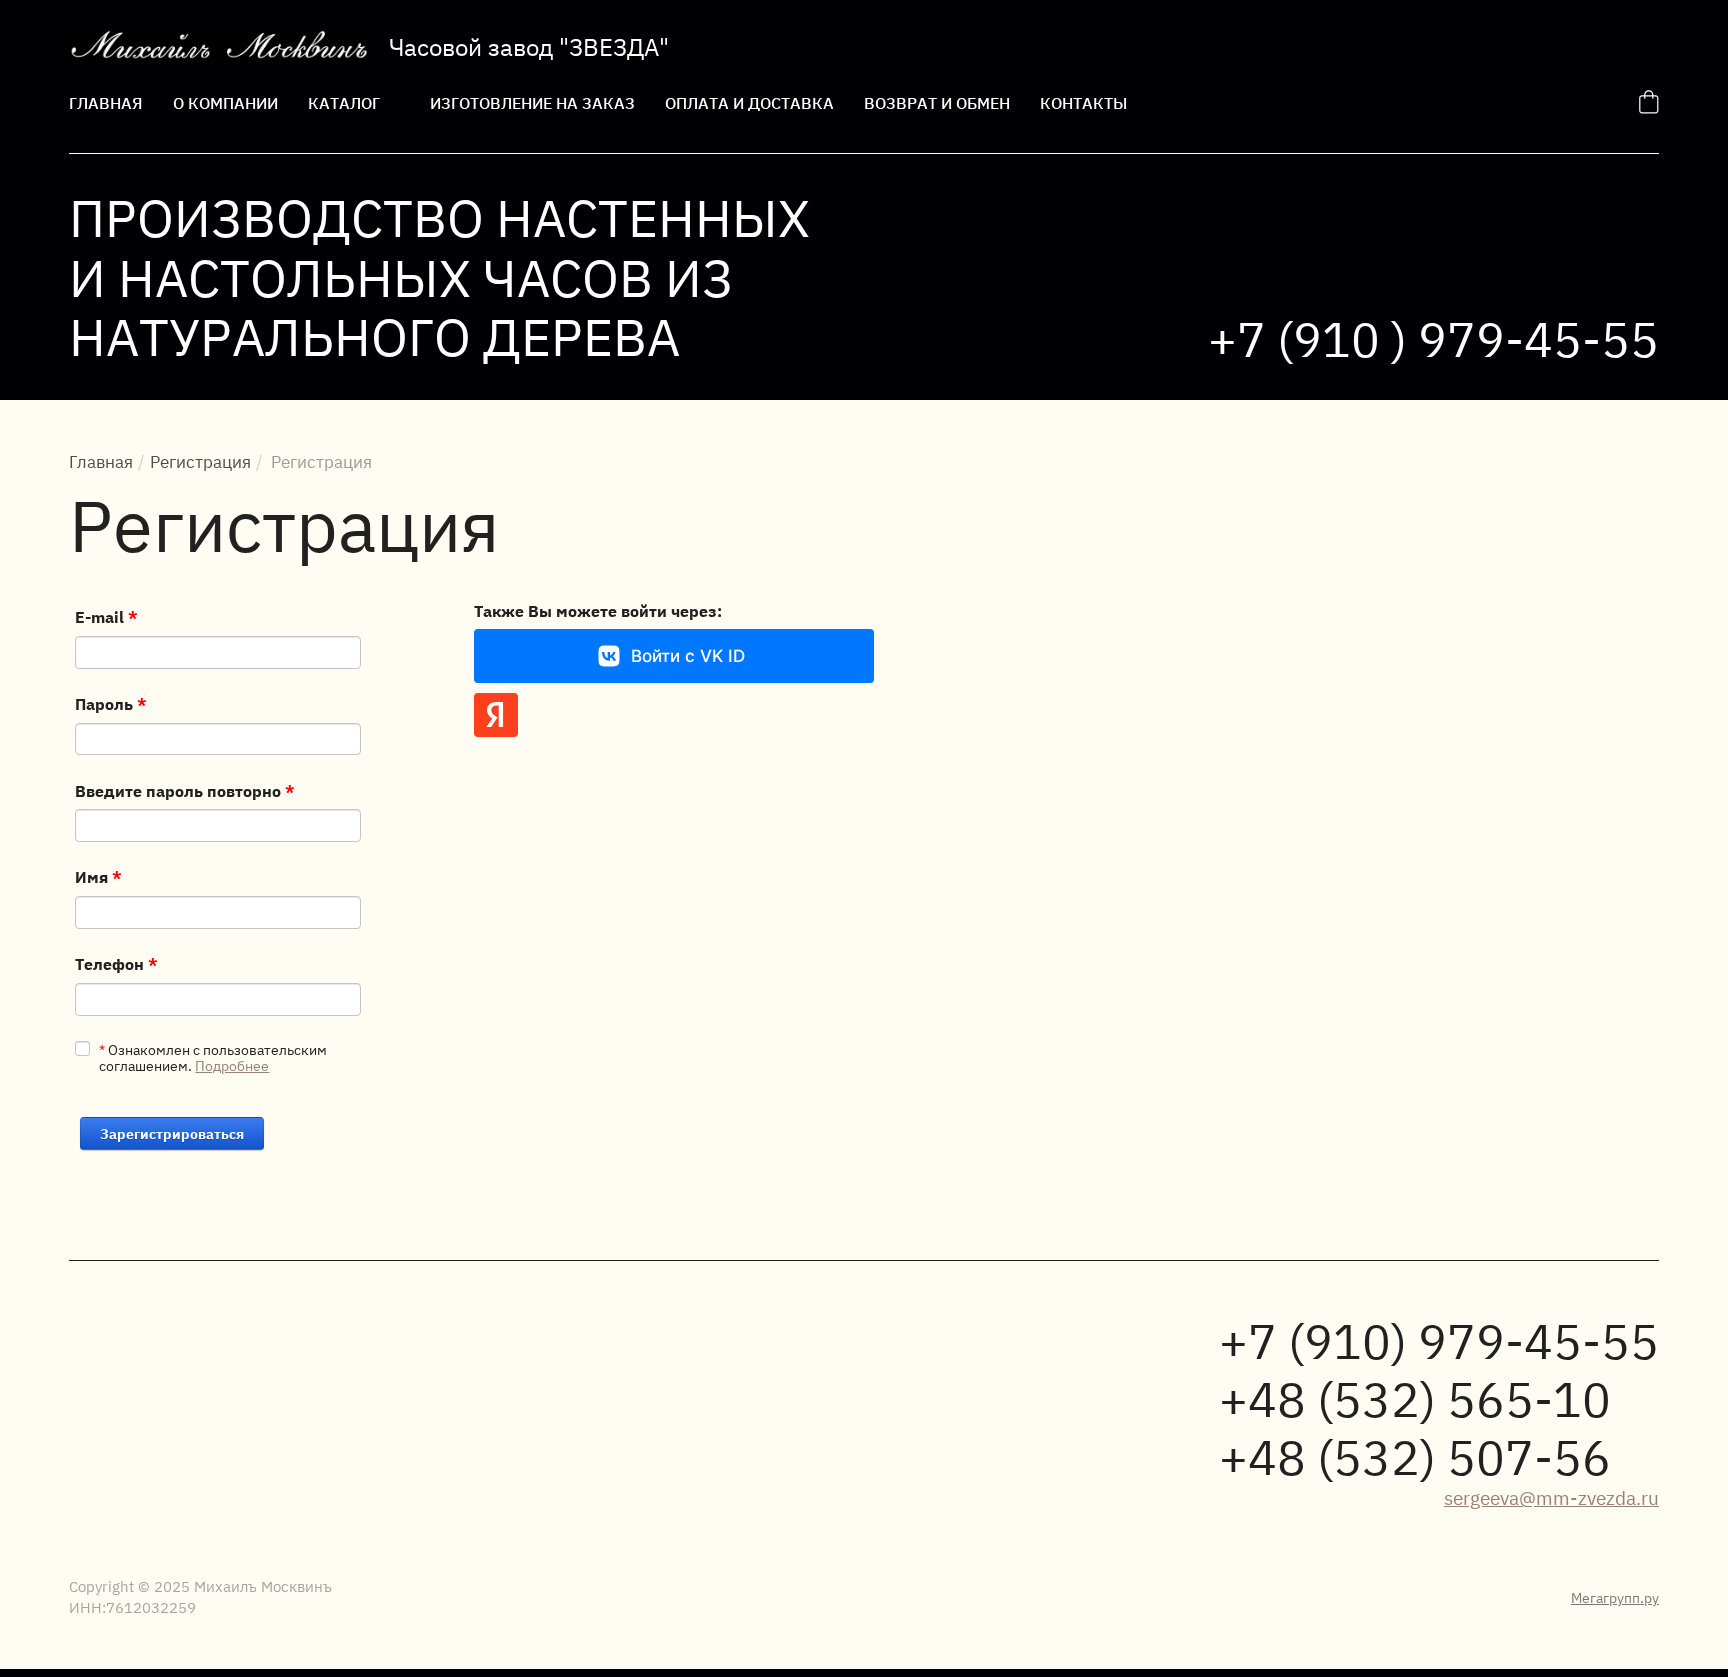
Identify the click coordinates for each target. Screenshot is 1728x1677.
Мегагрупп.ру (1615, 1597)
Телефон (116, 963)
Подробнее (232, 1065)
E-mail (106, 616)
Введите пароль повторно (185, 790)
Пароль (111, 703)
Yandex (496, 715)
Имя (98, 876)
